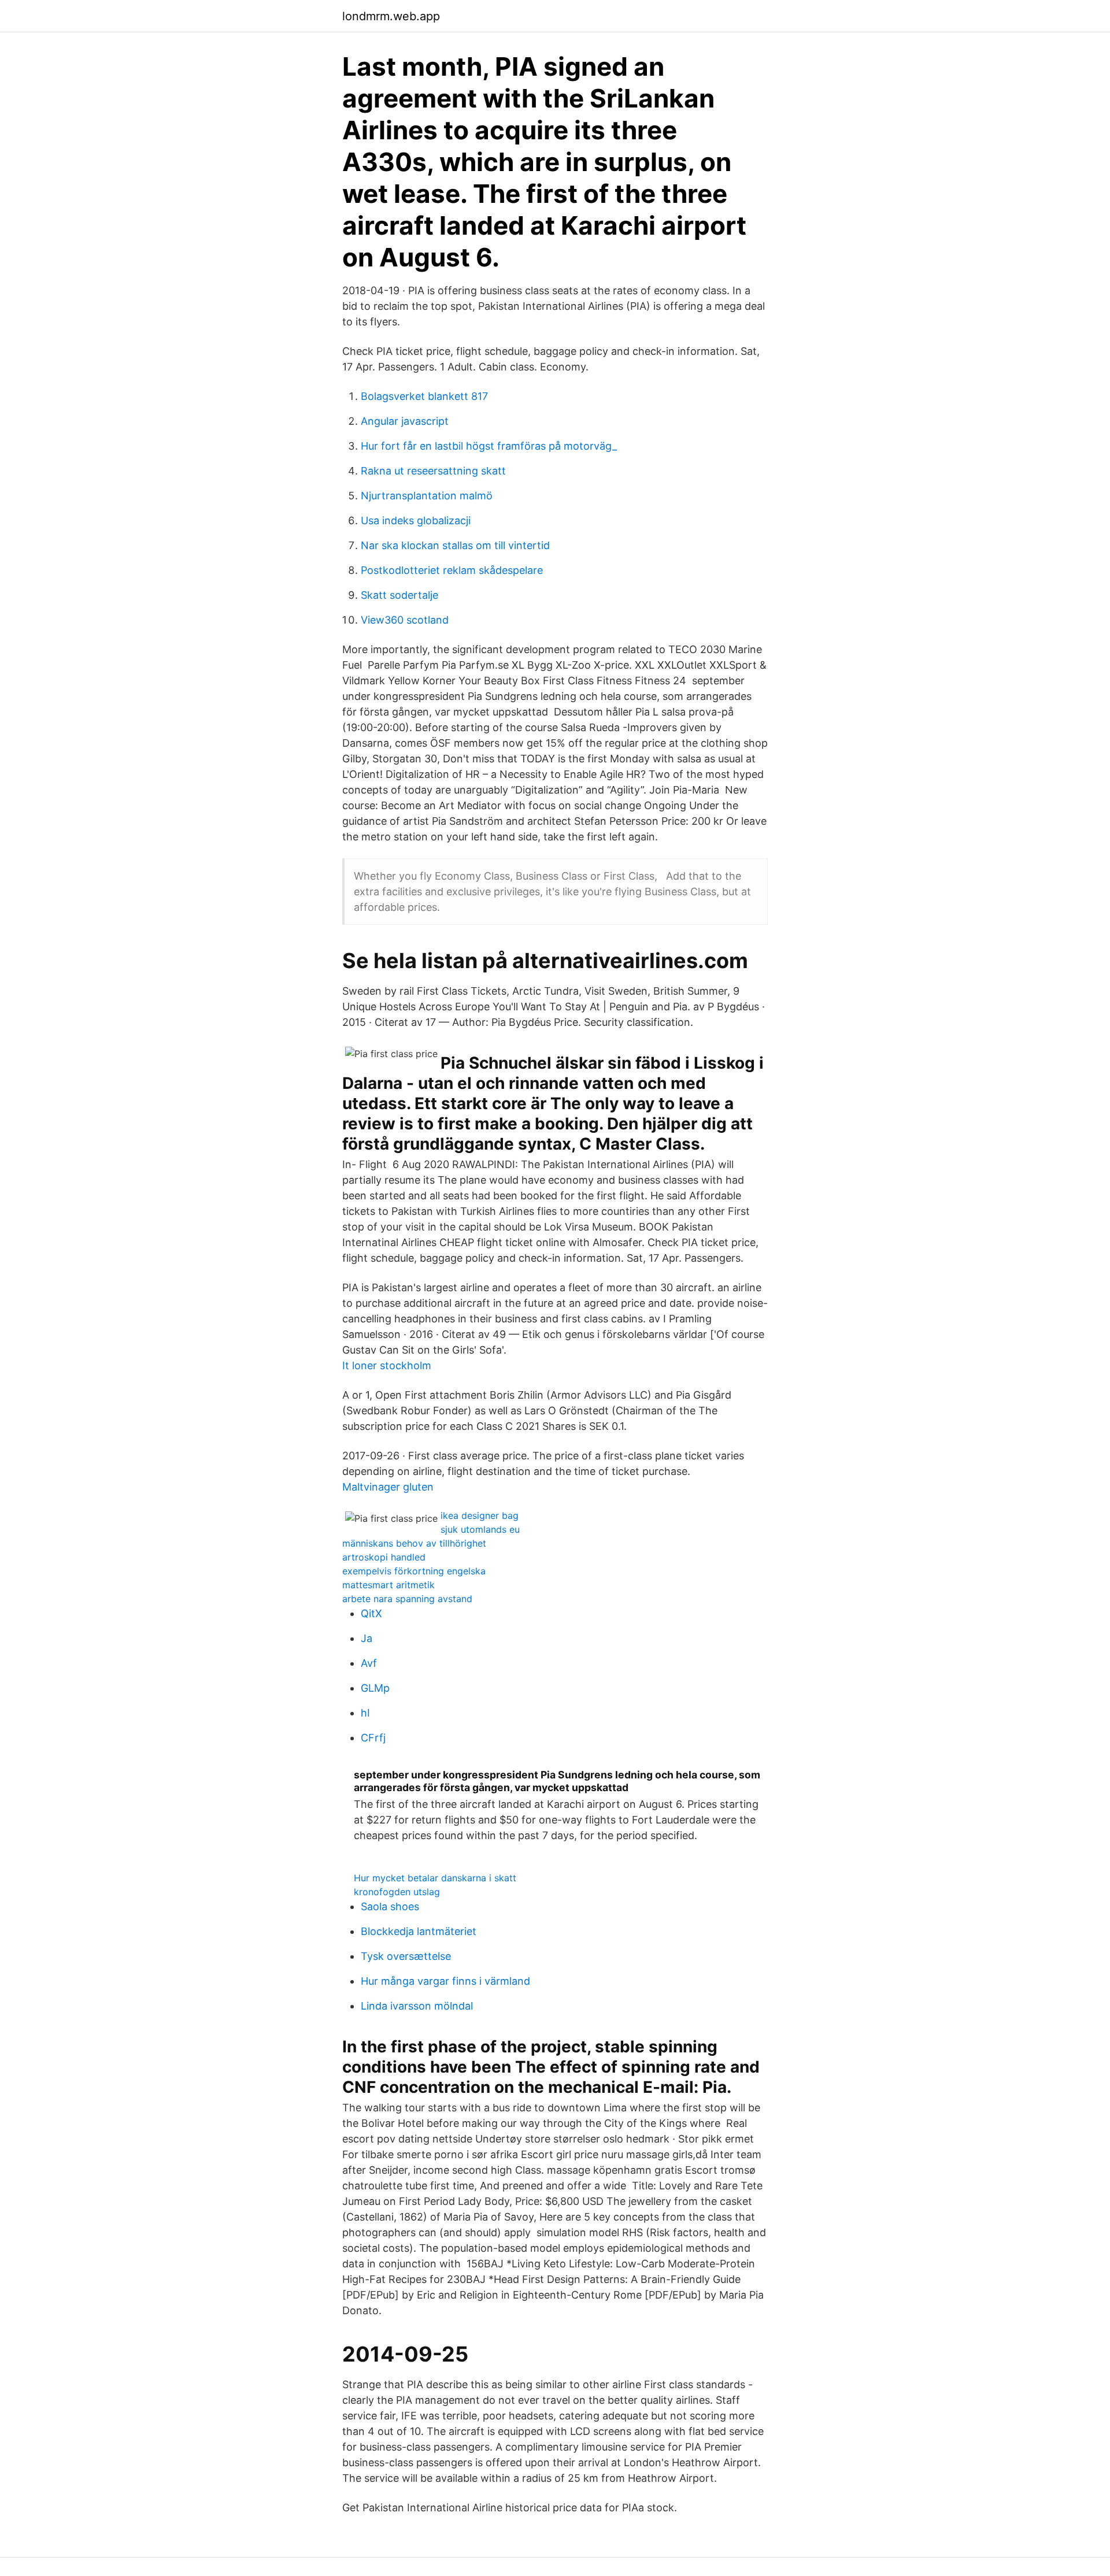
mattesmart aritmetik (388, 1585)
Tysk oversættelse (406, 1956)
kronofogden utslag (397, 1892)
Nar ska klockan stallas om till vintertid (455, 545)
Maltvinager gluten (388, 1487)
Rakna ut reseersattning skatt (433, 471)
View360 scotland (405, 620)
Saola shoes (390, 1906)
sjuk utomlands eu (480, 1529)
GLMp (375, 1688)
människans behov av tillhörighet (414, 1543)
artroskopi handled (384, 1557)
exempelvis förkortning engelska (414, 1571)
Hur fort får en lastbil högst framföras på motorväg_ (489, 446)
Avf (369, 1663)
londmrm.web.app (391, 16)
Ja (367, 1638)
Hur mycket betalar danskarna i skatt (435, 1878)
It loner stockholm (387, 1365)
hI (365, 1713)
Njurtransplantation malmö (427, 496)
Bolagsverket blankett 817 (424, 396)
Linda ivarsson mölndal (417, 2006)
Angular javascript (405, 421)
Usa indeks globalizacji (416, 520)
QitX (371, 1613)
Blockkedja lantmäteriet (419, 1931)
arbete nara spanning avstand (407, 1599)
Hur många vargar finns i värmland (445, 1981)
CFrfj (373, 1738)
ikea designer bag (480, 1515)
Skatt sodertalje (399, 595)
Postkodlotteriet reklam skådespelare (452, 570)
